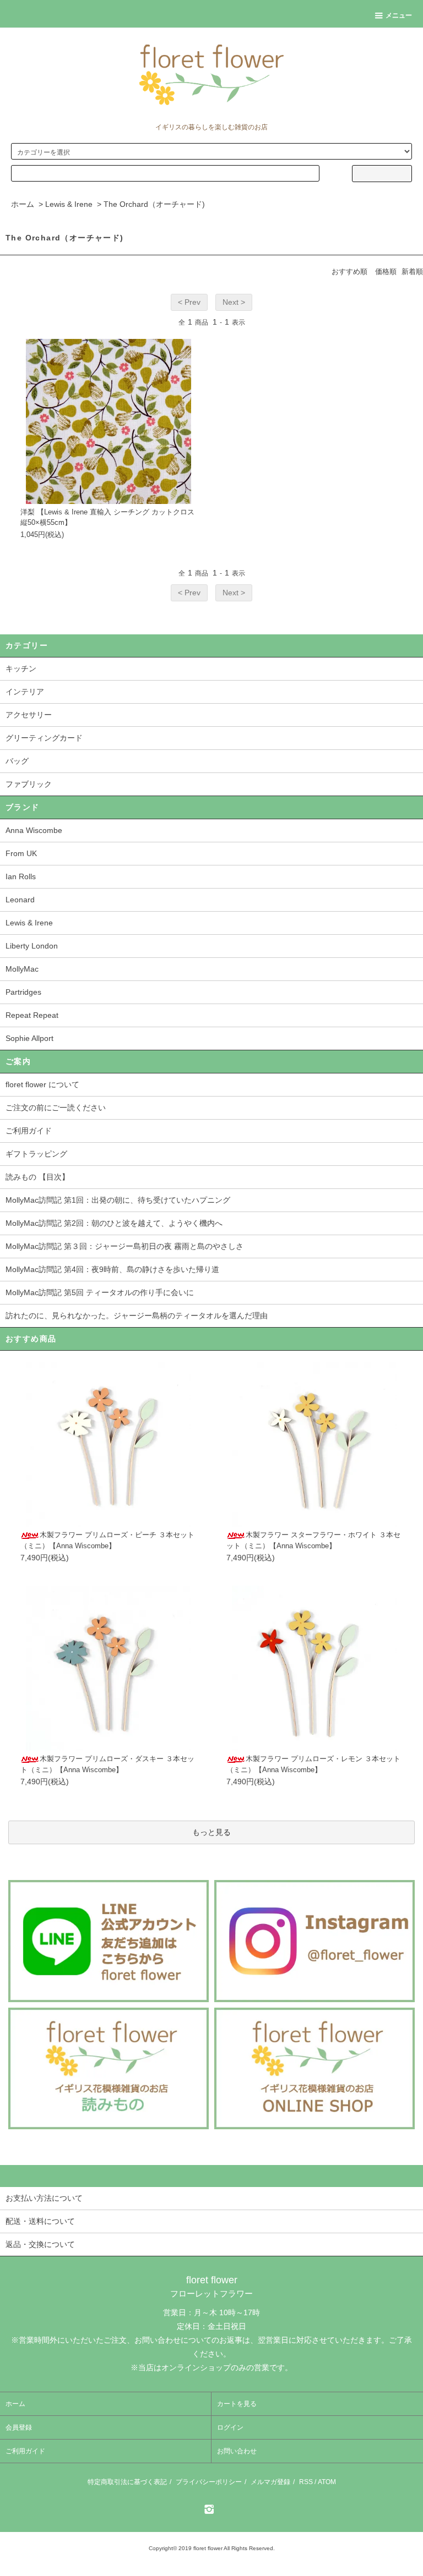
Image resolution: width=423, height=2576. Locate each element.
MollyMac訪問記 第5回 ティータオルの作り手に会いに (100, 1292)
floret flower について (42, 1084)
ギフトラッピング (36, 1154)
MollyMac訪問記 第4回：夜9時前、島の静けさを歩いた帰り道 (112, 1269)
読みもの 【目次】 (37, 1177)
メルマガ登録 (270, 2482)
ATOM (327, 2482)
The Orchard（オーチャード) (154, 204)
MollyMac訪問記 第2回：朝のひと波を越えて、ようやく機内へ (114, 1223)
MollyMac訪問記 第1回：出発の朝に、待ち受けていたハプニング (118, 1200)
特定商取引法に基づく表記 (127, 2482)
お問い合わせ (237, 2451)
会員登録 (19, 2427)
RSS (306, 2482)
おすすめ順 (349, 272)
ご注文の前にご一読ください (56, 1108)
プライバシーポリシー (209, 2482)
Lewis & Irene (69, 204)
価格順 (386, 272)
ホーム (23, 204)
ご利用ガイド (29, 1131)
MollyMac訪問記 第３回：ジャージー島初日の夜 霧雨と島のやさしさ (124, 1246)
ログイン (230, 2427)
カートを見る (237, 2404)
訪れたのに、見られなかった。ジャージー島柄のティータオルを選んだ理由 (137, 1316)
